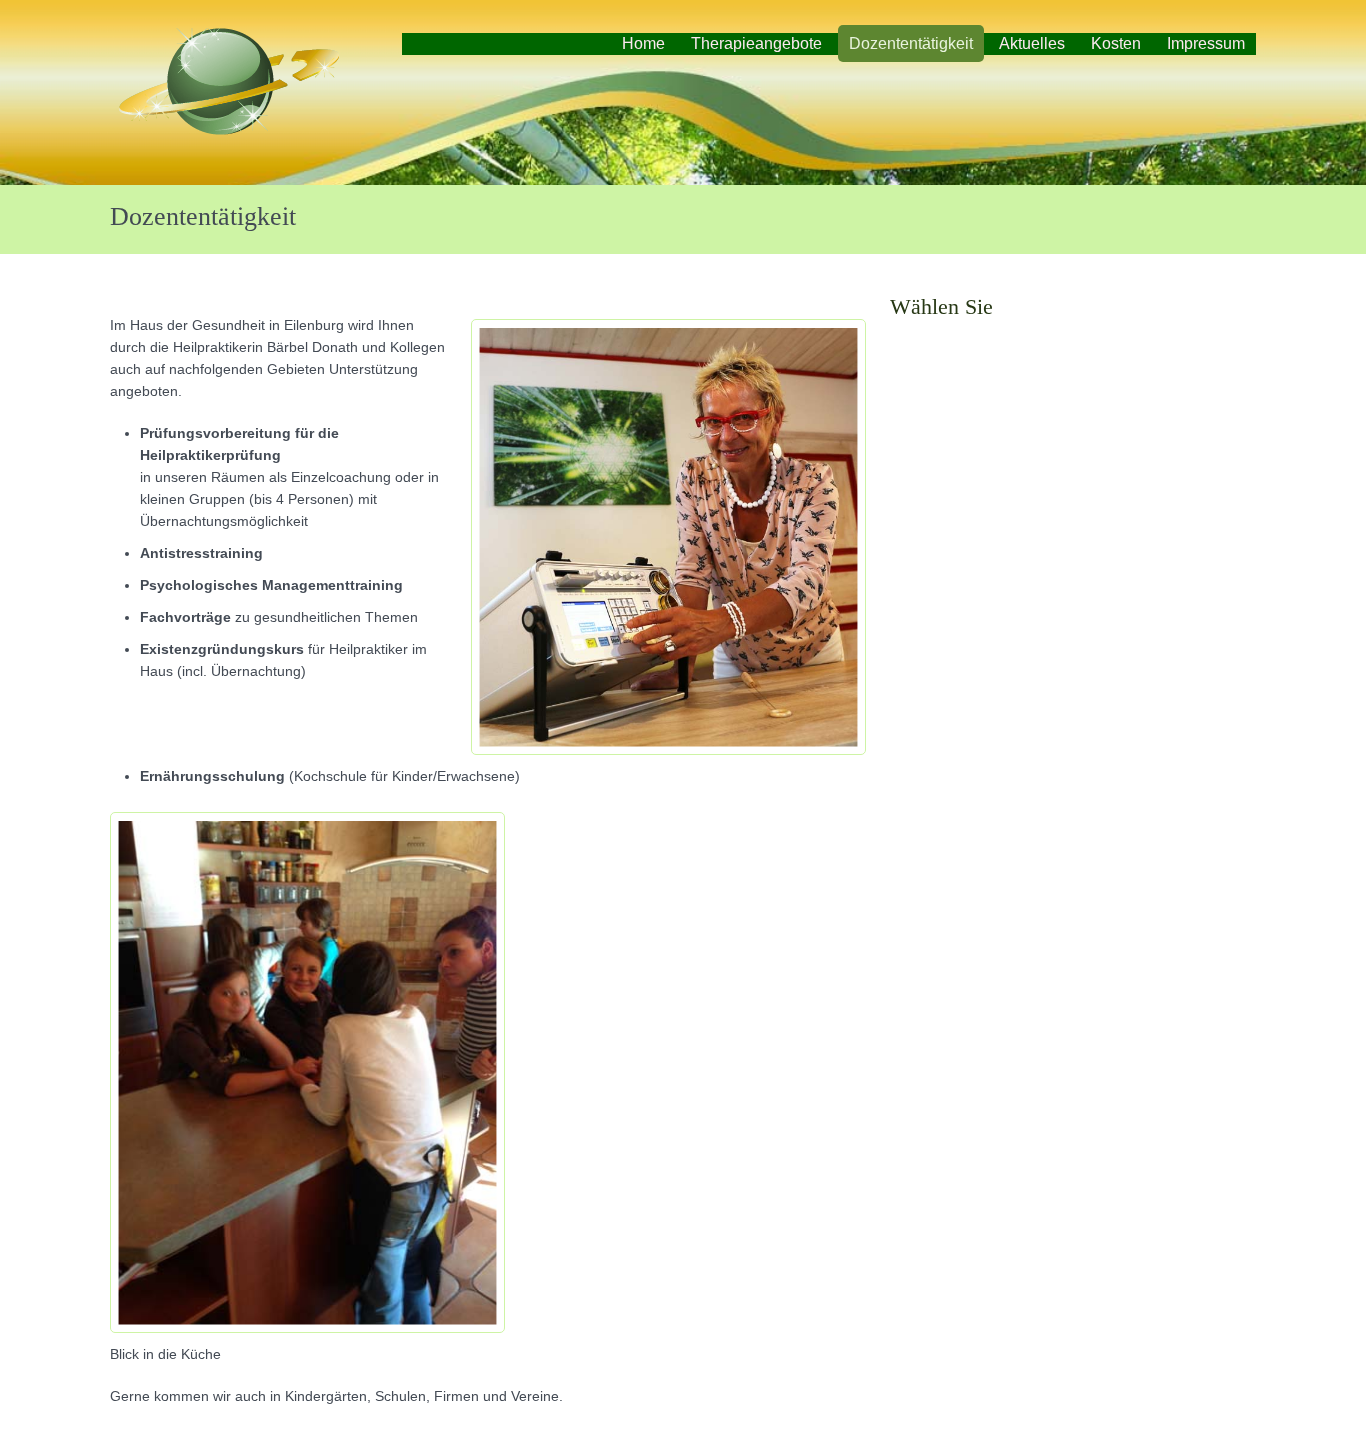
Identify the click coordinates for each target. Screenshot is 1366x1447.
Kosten (1116, 43)
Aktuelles (1032, 43)
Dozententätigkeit (911, 43)
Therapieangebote (756, 43)
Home (643, 43)
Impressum (1206, 43)
